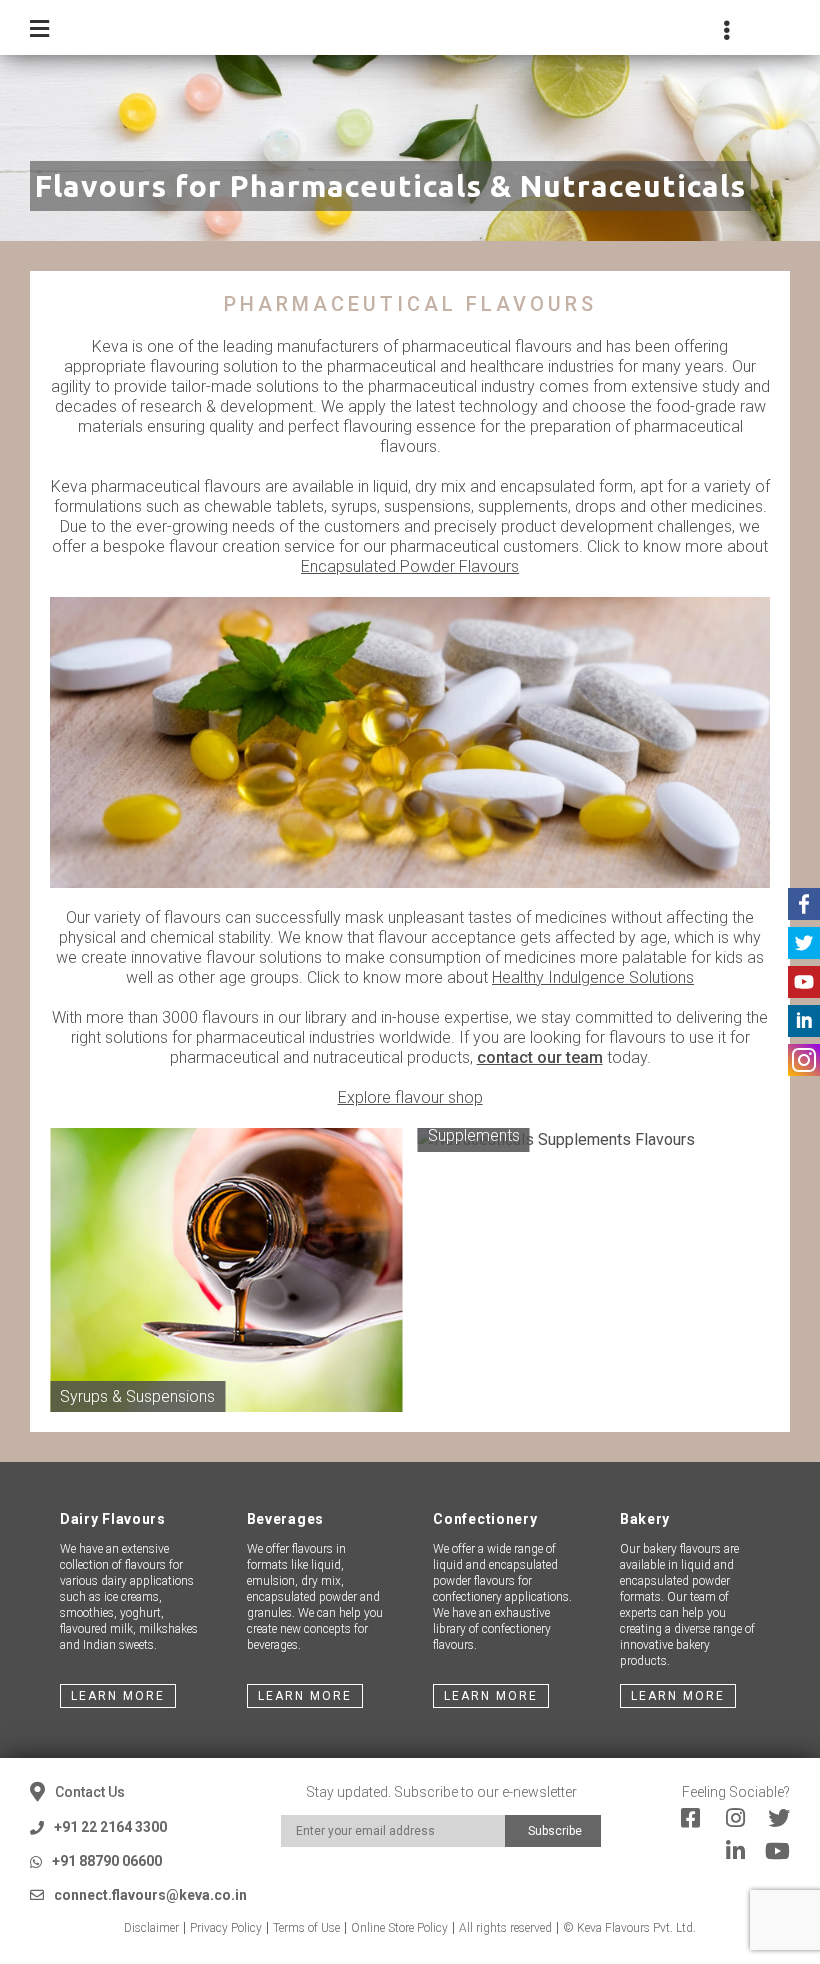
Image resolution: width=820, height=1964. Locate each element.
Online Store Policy (399, 1928)
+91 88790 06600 (107, 1861)
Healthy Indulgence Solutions (593, 977)
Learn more (118, 1696)
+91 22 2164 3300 (110, 1827)
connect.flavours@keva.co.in (150, 1895)
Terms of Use (306, 1928)
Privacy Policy (226, 1928)
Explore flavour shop (410, 1097)
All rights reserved (505, 1928)
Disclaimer (151, 1928)
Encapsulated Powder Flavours (410, 566)
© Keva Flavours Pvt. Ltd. (629, 1928)
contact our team (540, 1057)
